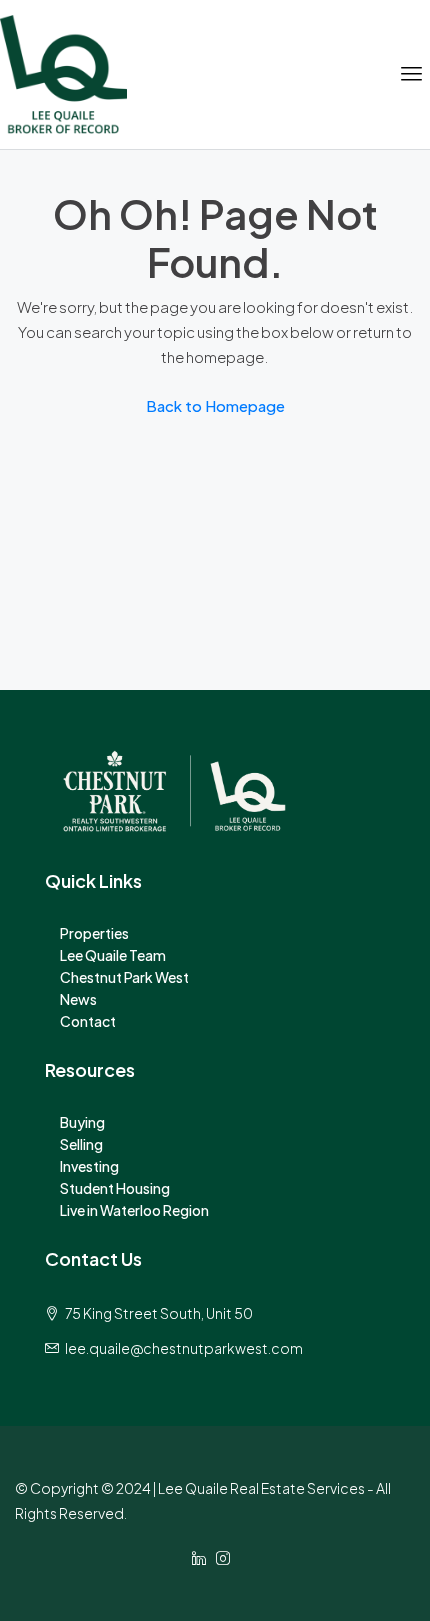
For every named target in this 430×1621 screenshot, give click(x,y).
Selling (81, 1144)
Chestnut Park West (124, 977)
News (78, 999)
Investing (89, 1166)
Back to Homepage (215, 405)
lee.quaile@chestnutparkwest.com (184, 1348)
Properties (94, 933)
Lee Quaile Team (113, 955)
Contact (88, 1021)
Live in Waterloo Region (134, 1210)
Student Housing (115, 1188)
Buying (82, 1122)
